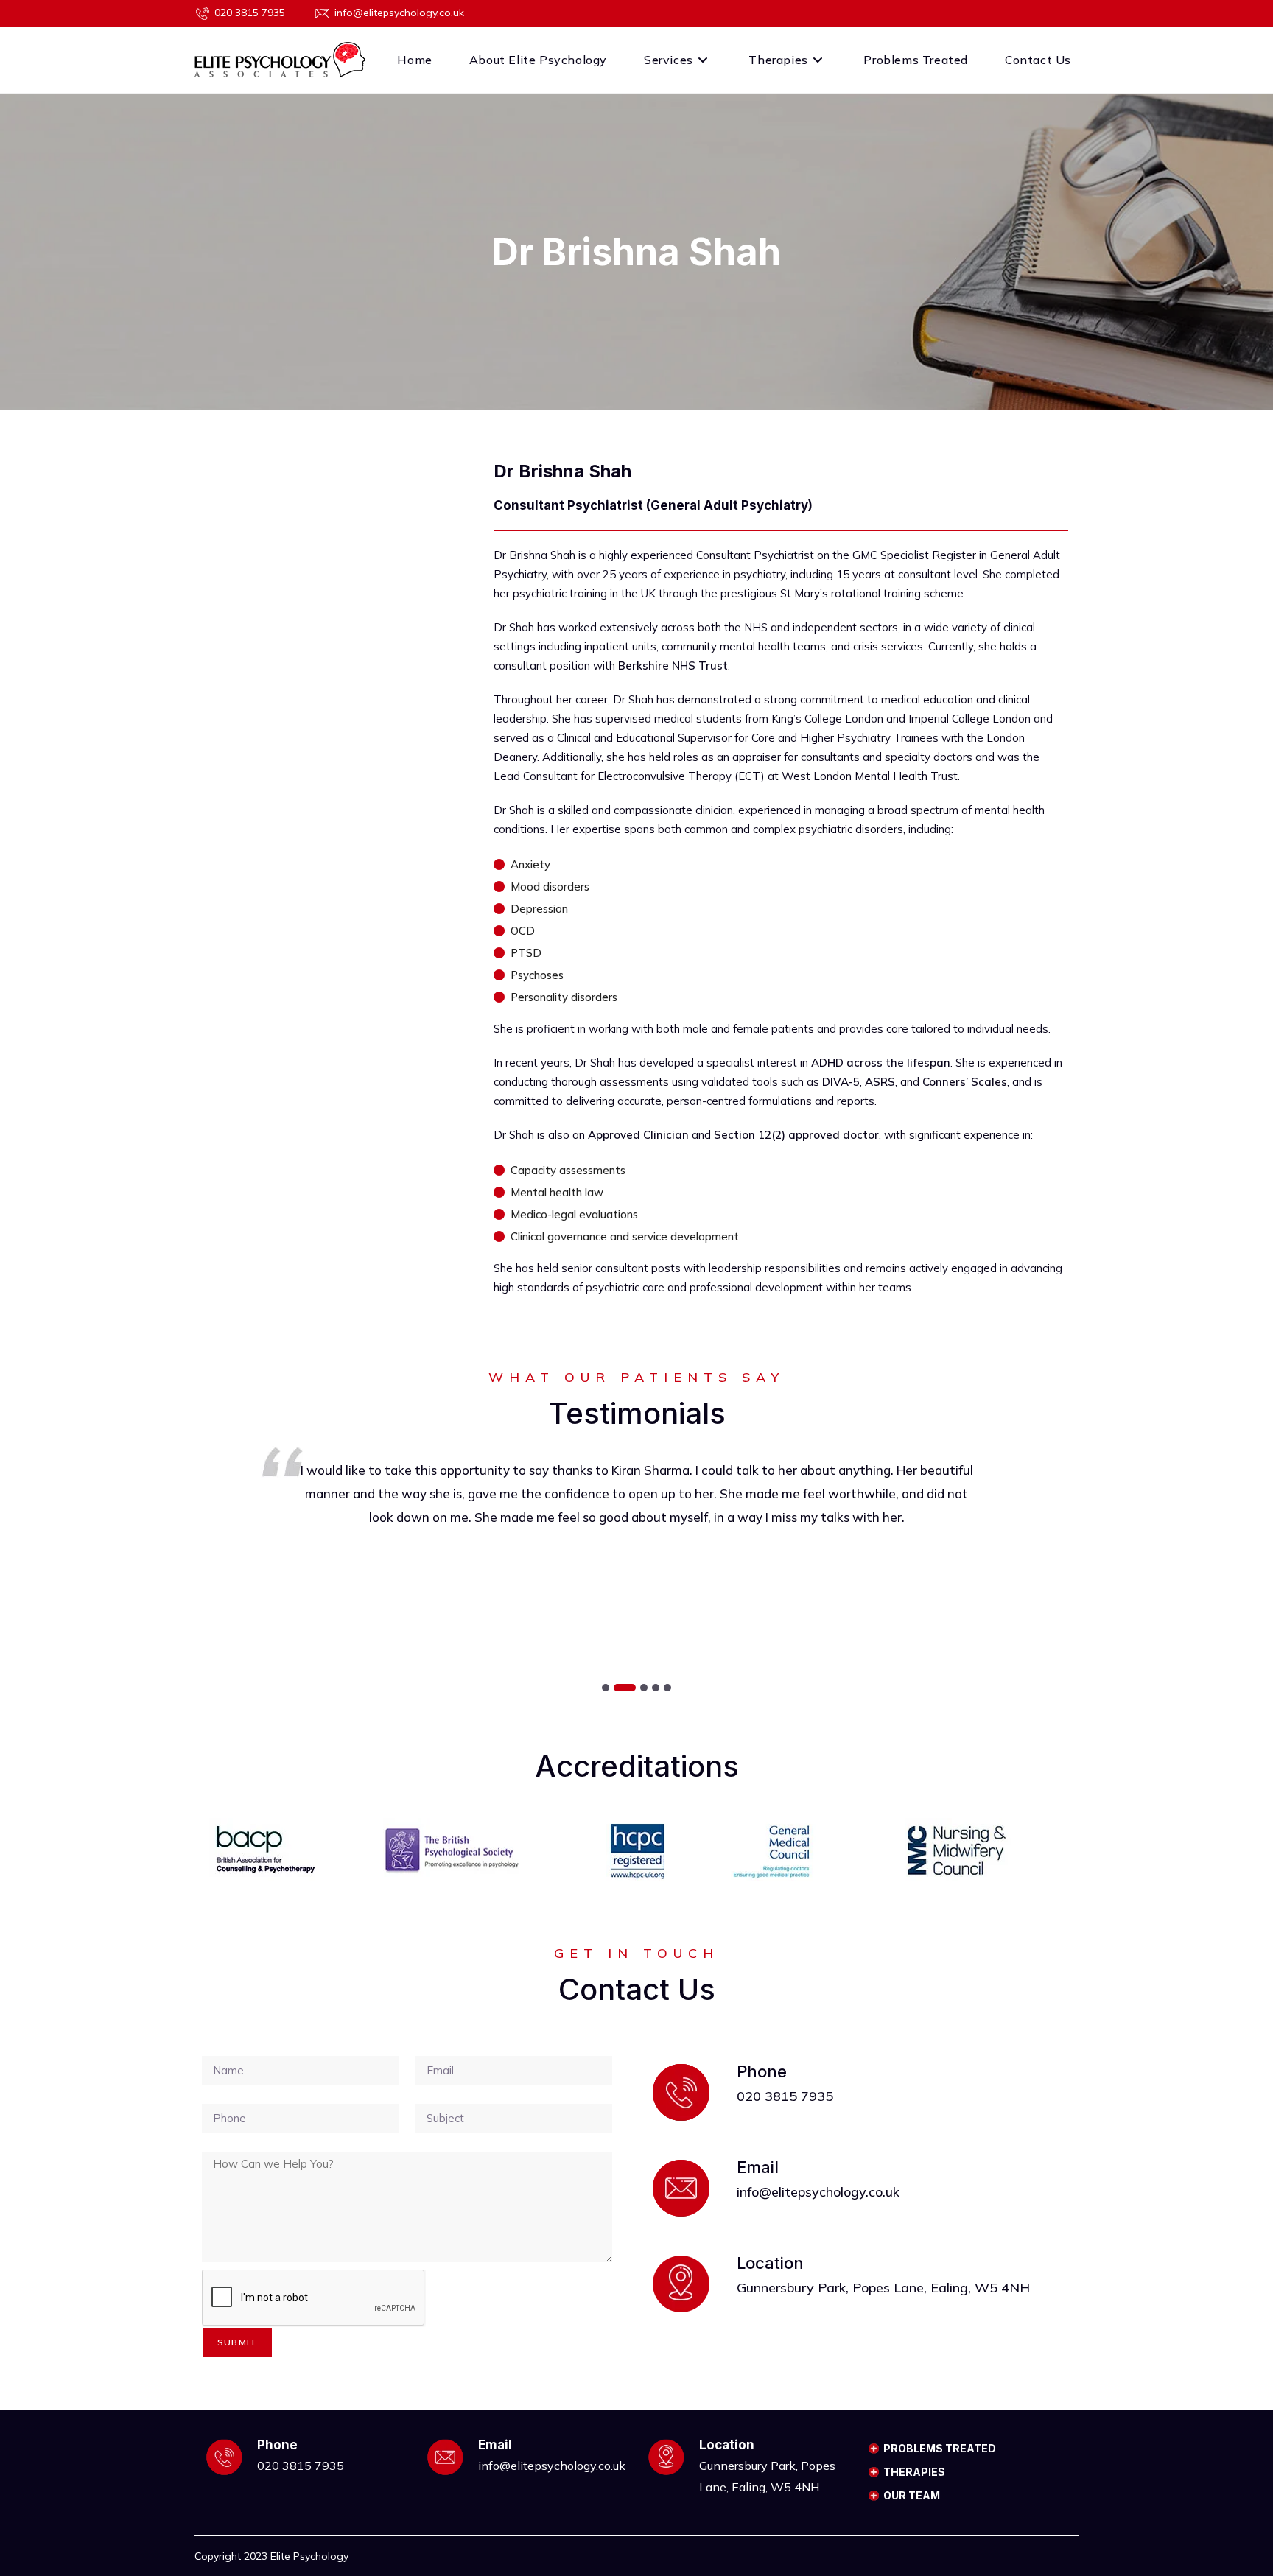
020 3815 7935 (250, 13)
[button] (606, 1688)
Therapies (914, 2472)
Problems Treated (940, 2448)
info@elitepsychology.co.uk (399, 13)
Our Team (912, 2495)
